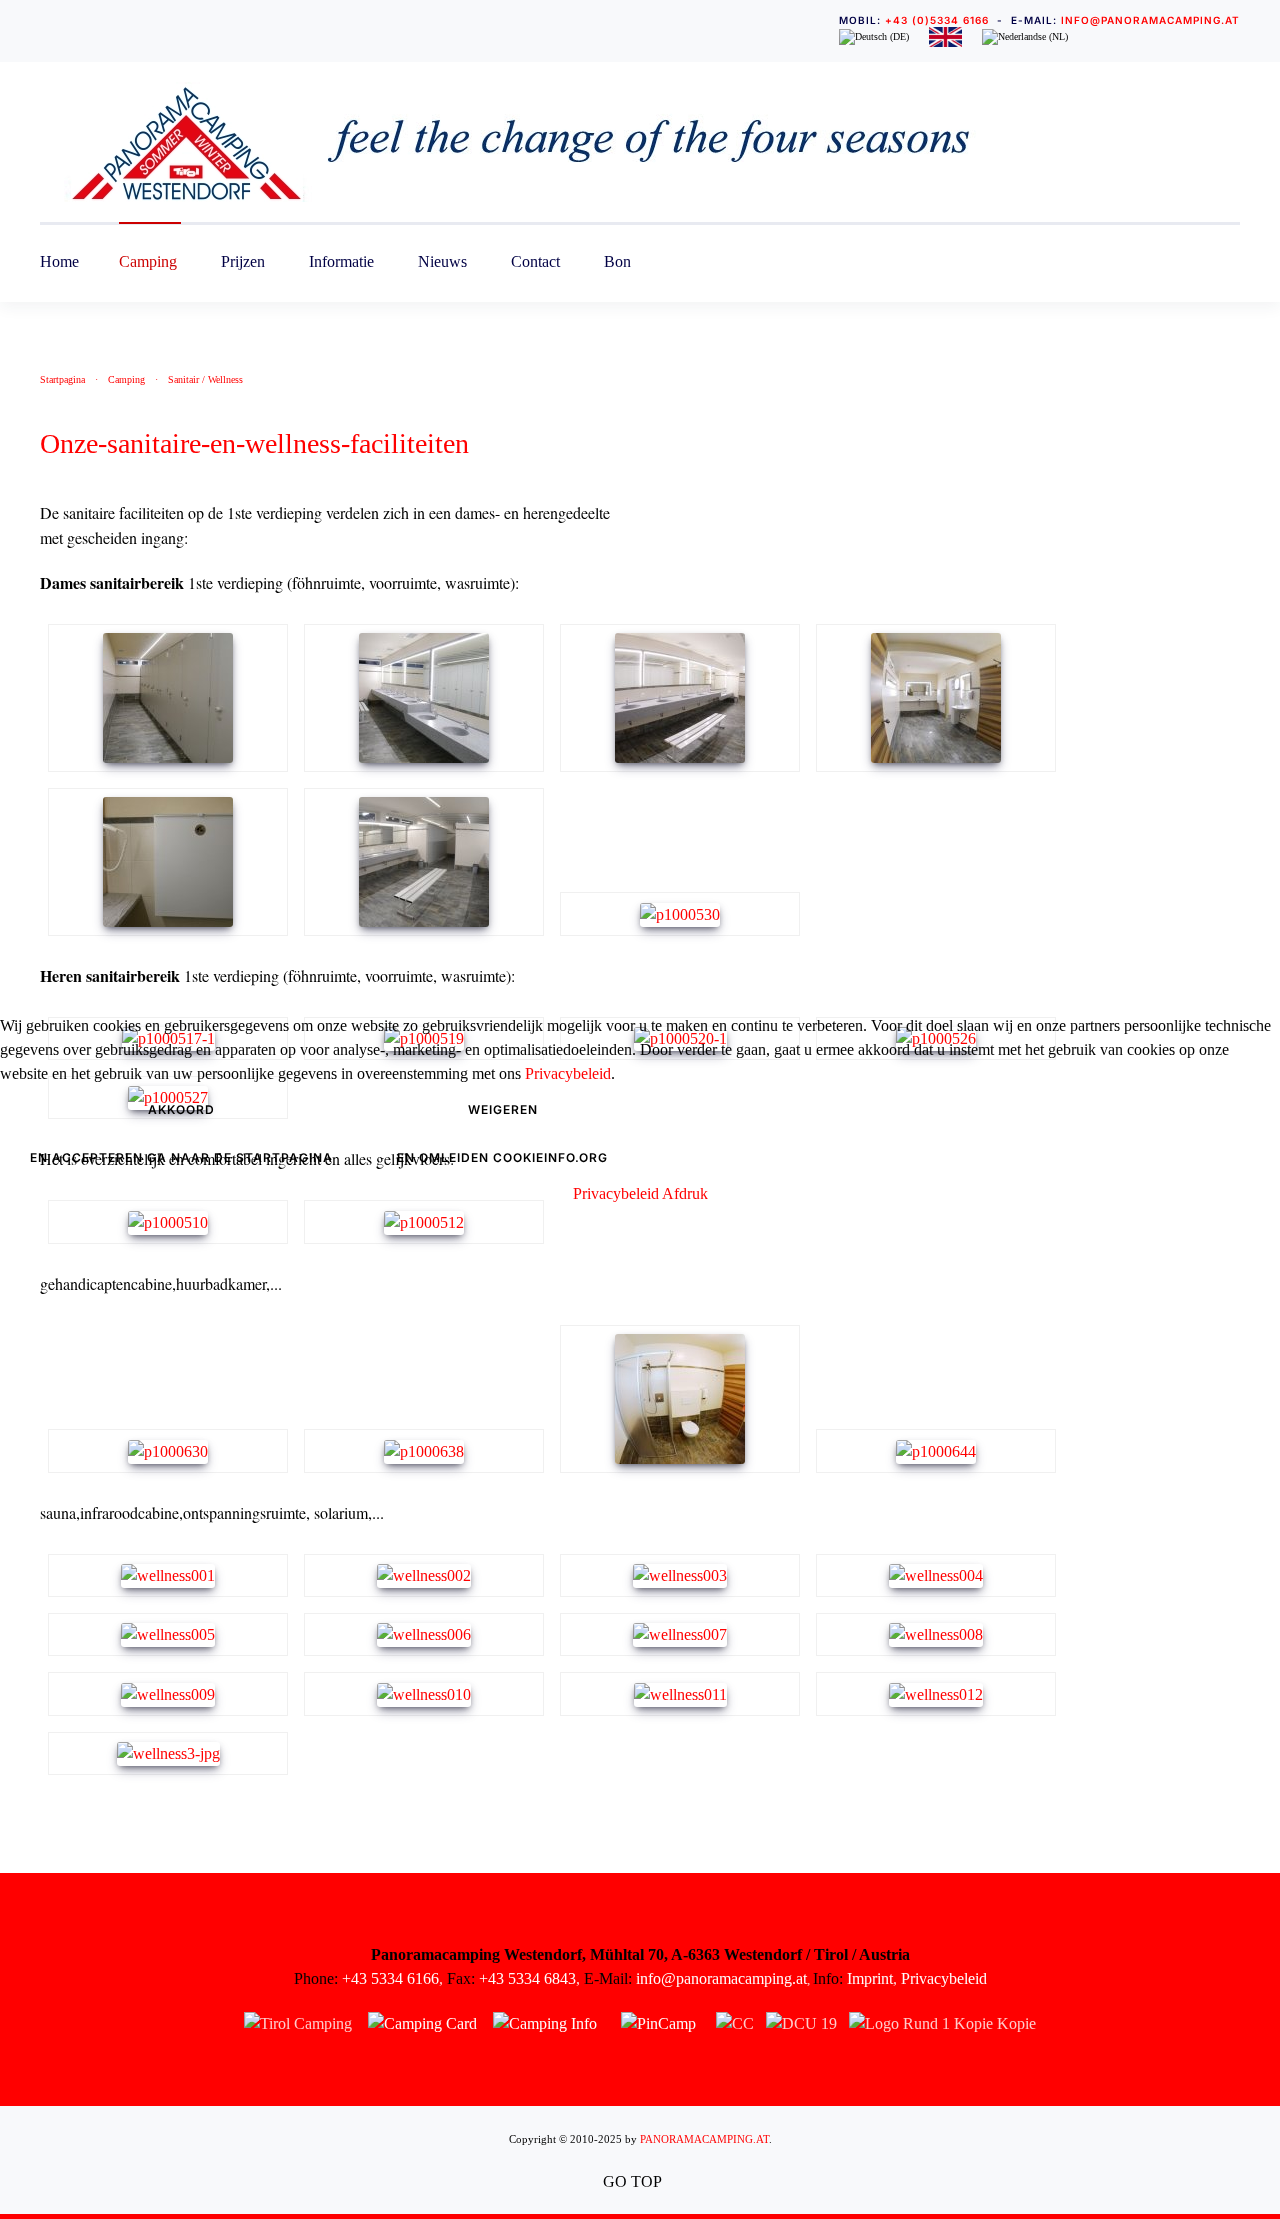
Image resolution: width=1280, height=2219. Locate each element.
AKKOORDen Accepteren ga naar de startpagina (181, 1133)
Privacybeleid (568, 1073)
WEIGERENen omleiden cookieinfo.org (502, 1133)
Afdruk (685, 1193)
